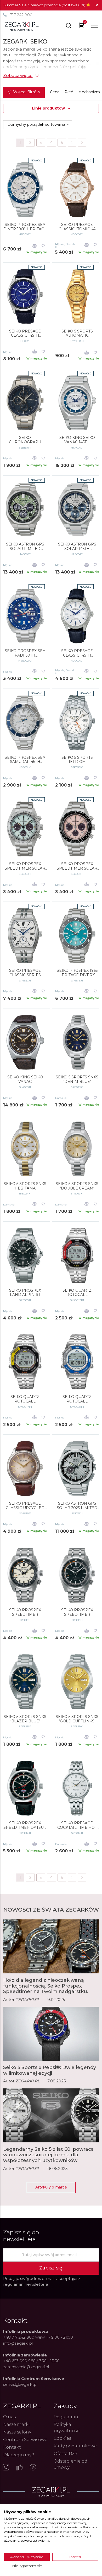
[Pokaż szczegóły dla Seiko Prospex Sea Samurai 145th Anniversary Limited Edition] (25, 723)
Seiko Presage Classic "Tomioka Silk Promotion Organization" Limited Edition (77, 227)
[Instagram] (6, 2468)
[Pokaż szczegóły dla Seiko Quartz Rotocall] (77, 1256)
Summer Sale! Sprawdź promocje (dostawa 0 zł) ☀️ (47, 5)
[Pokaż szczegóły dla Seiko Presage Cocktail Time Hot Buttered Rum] (77, 1788)
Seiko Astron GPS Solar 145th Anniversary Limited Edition (77, 547)
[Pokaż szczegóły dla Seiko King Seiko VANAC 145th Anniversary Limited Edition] (77, 403)
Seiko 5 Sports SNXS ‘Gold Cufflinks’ (77, 1719)
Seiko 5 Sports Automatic (77, 334)
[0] (81, 26)
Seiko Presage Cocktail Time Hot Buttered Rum (77, 1825)
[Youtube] (33, 2468)
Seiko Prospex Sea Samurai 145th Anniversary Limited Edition (25, 760)
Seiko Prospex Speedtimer (25, 1612)
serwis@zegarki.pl (20, 2384)
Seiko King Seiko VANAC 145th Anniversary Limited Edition (77, 440)
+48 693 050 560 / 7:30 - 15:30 (31, 2361)
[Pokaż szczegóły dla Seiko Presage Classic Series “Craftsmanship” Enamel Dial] (25, 936)
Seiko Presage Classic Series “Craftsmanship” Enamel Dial (25, 973)
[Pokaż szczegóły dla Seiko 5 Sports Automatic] (77, 296)
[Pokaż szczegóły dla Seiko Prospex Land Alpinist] (25, 1256)
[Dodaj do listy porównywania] (35, 246)
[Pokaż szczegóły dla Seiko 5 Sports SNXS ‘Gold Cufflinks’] (77, 1682)
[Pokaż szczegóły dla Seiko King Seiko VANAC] (25, 1042)
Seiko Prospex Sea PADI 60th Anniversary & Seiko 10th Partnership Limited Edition (25, 653)
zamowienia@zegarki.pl (26, 2367)
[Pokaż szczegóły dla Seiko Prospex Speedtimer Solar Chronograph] (25, 829)
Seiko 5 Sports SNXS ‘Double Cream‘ (77, 1186)
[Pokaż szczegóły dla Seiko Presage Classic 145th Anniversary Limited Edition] (25, 296)
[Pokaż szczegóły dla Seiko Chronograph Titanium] (25, 403)
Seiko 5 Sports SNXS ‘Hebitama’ (25, 1186)
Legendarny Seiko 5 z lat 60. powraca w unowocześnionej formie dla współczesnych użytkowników (49, 2155)
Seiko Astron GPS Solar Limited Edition (25, 547)
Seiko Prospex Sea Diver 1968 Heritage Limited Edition (25, 227)
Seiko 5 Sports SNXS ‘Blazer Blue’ (25, 1719)
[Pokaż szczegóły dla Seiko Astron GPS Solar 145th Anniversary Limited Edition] (77, 509)
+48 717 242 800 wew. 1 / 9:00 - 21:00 (38, 2337)
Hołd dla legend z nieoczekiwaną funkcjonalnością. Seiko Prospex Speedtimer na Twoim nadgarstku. (46, 1986)
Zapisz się (51, 2268)
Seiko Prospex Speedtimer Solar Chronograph (25, 866)
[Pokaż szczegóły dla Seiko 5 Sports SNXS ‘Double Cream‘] (77, 1149)
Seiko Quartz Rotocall (77, 1293)
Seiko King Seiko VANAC (25, 1079)
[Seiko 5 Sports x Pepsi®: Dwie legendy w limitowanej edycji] (51, 2034)
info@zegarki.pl (18, 2343)
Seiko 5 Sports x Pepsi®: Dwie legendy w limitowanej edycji (50, 2070)
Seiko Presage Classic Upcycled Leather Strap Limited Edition (25, 1506)
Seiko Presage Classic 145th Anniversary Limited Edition (25, 334)
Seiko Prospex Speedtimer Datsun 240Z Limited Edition (25, 1825)
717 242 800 (21, 15)
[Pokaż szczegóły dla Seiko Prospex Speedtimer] (25, 1575)
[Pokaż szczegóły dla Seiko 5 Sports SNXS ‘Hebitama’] (25, 1149)
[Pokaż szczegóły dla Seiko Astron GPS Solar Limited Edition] (25, 509)
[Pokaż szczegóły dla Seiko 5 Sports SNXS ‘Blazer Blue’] (25, 1682)
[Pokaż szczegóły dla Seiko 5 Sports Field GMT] (77, 723)
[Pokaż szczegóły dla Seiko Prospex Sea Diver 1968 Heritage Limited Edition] (25, 190)
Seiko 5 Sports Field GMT (77, 760)
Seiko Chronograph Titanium (25, 440)
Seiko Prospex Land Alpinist (25, 1293)
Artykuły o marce (51, 2187)
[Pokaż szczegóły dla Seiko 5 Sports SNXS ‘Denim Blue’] (77, 1042)
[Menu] (95, 25)
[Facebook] (19, 2468)
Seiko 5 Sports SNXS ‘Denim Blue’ (77, 1079)
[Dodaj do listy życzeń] (43, 246)
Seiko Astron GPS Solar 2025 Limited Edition (77, 1506)
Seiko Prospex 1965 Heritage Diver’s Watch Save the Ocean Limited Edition (77, 973)
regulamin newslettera (26, 2284)
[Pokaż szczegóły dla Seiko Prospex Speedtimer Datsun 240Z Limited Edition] (25, 1788)
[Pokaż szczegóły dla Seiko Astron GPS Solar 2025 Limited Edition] (77, 1469)
